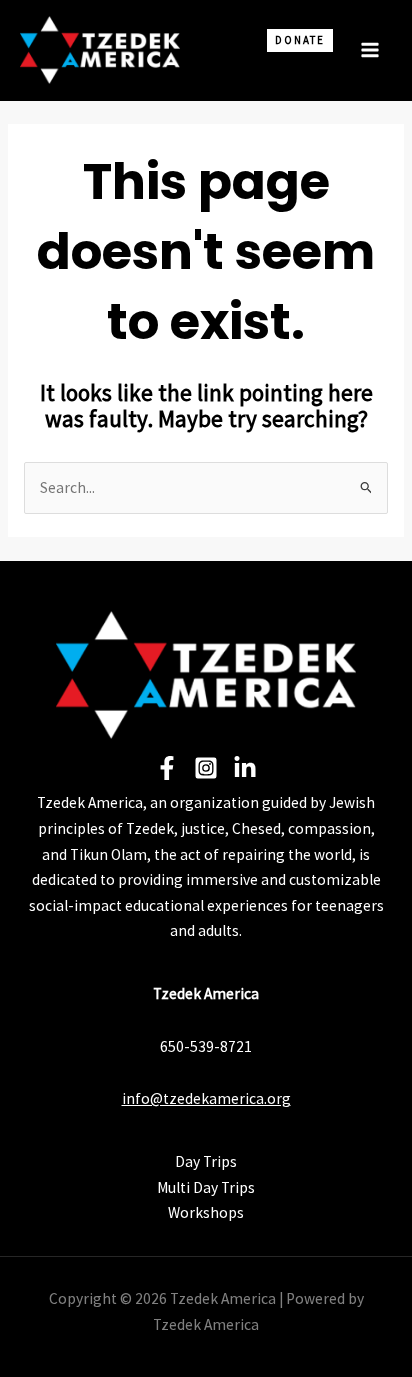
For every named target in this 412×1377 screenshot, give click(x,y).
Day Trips (206, 1161)
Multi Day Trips (206, 1187)
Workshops (206, 1212)
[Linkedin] (245, 768)
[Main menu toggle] (370, 49)
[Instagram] (206, 768)
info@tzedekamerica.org (206, 1098)
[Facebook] (167, 768)
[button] (291, 68)
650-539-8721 (206, 1046)
